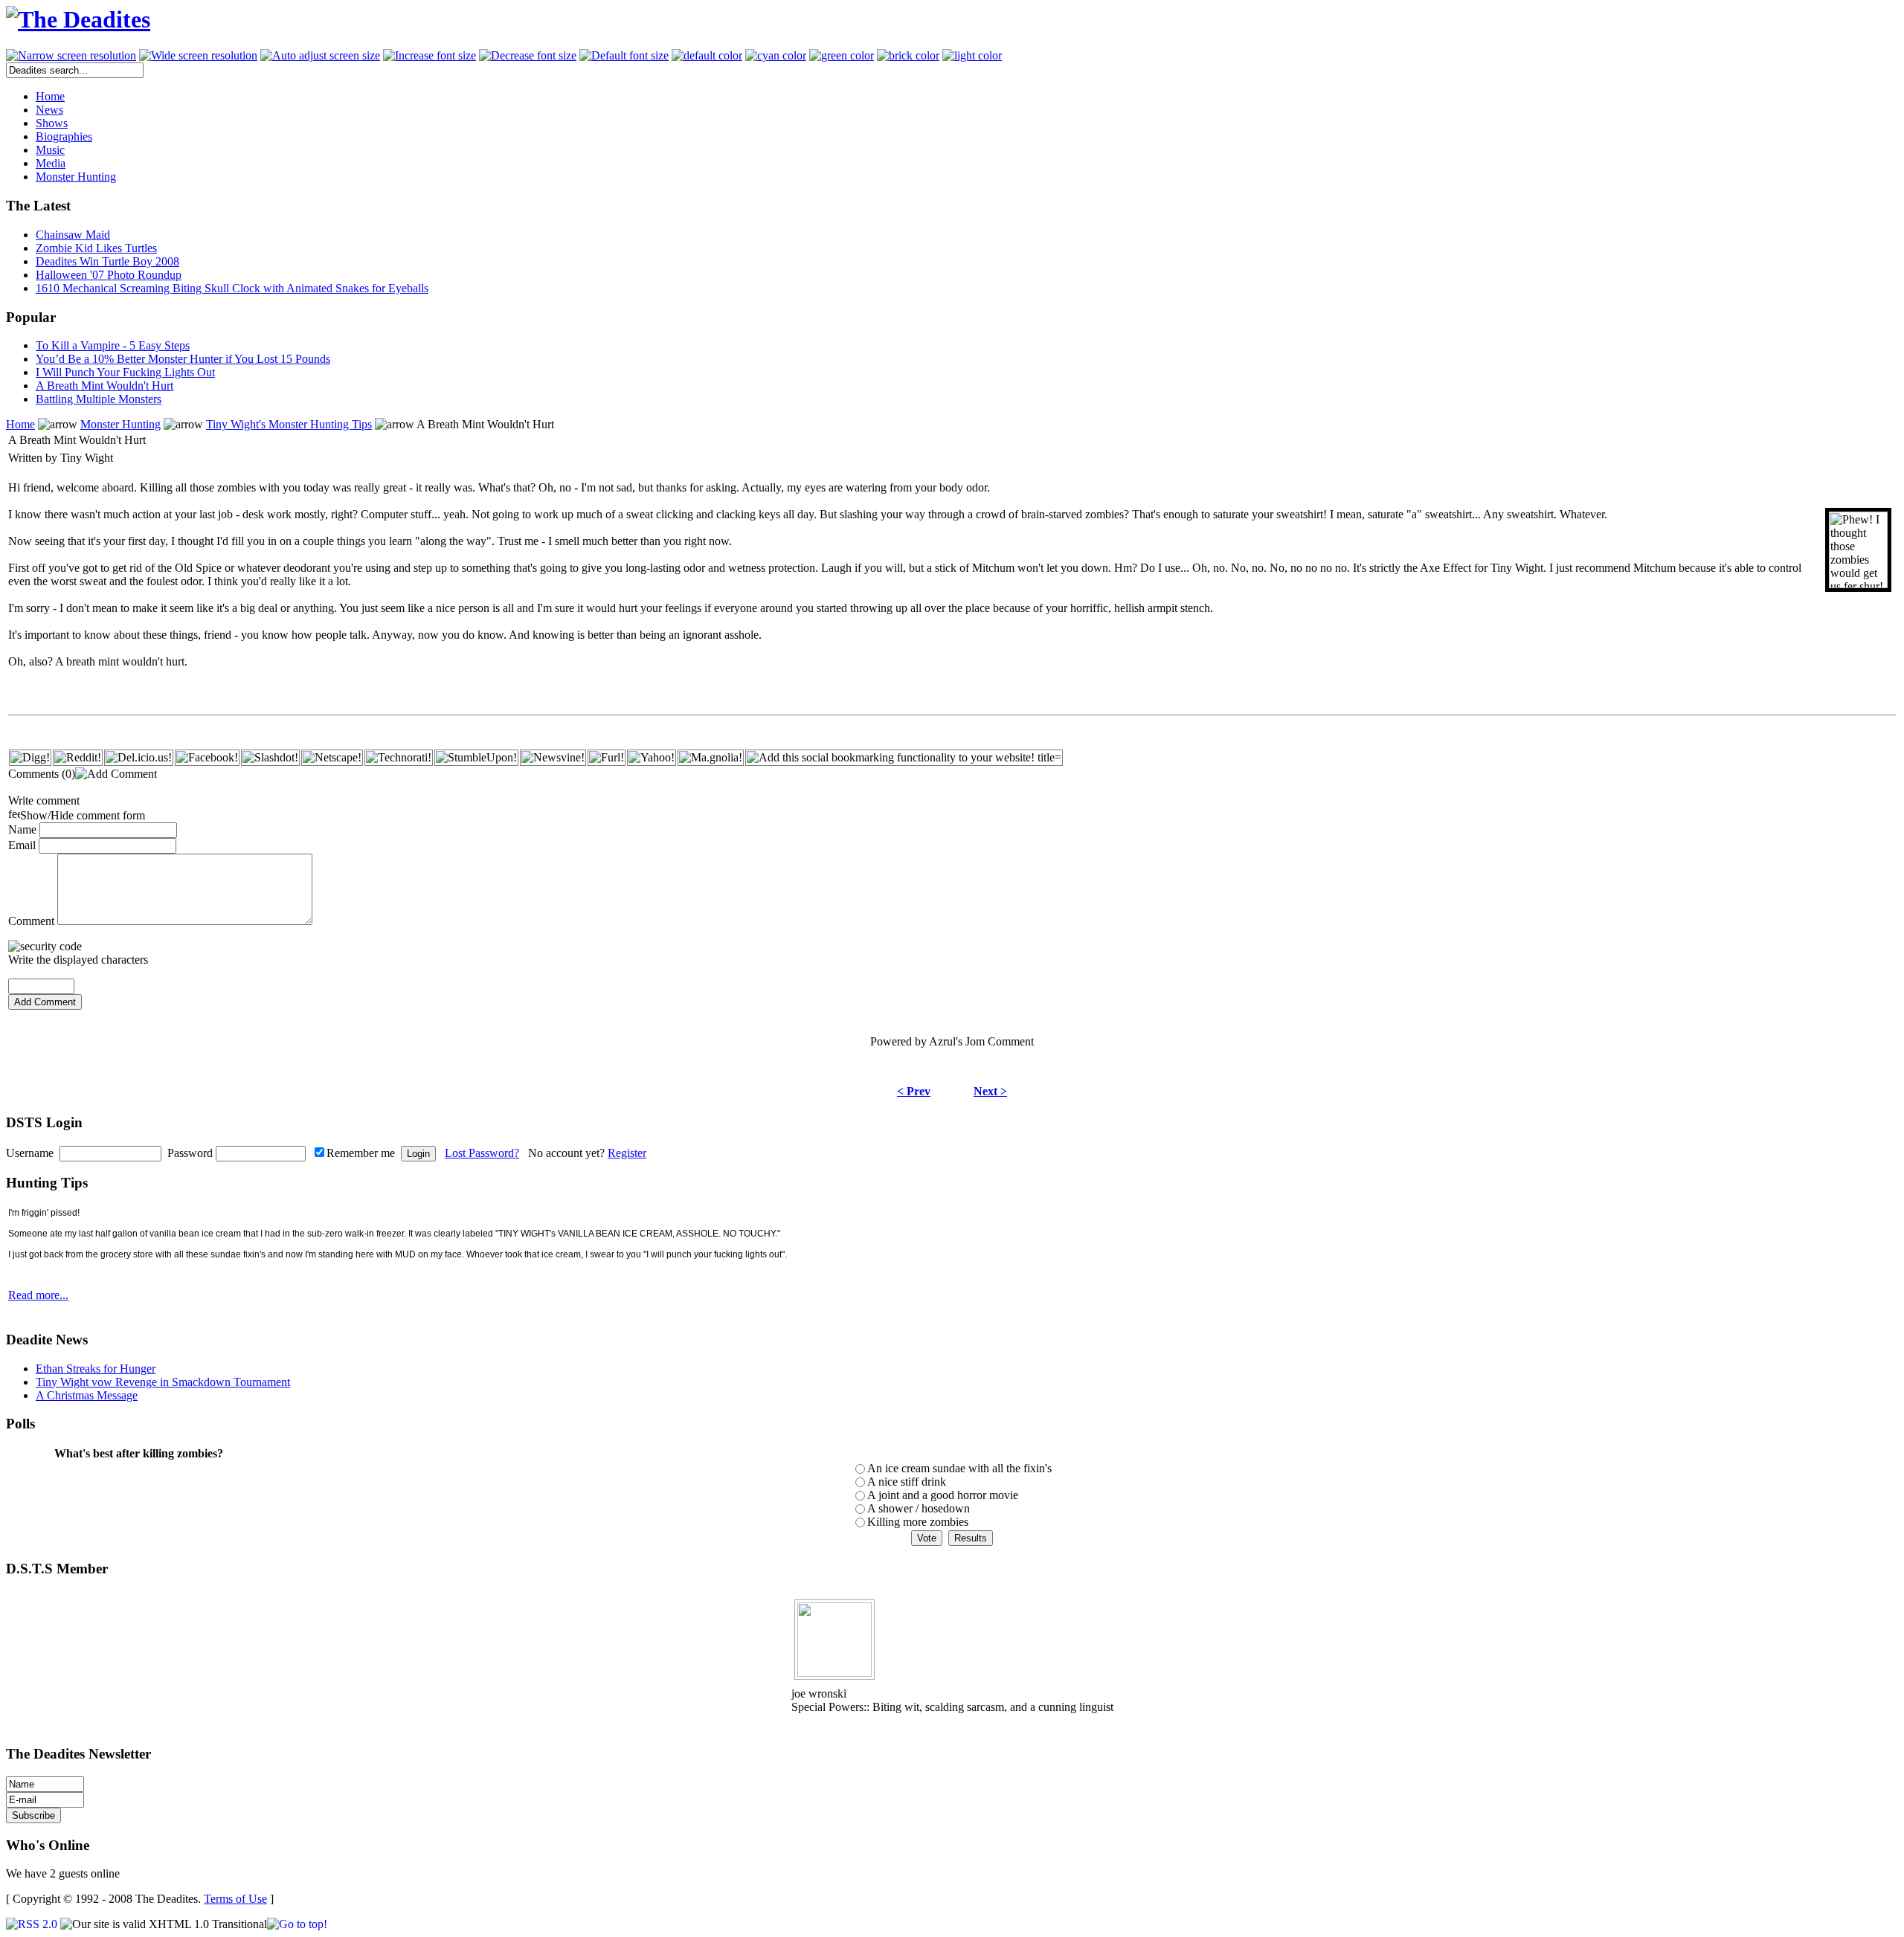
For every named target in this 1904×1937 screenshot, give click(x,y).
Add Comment (45, 1002)
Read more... (38, 1295)
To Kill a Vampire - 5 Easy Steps (113, 345)
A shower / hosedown (919, 1508)
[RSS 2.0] (32, 1924)
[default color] (707, 56)
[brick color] (908, 56)
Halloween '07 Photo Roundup (109, 275)
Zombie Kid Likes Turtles (96, 248)
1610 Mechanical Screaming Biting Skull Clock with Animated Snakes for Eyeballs (232, 288)
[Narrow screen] (71, 56)
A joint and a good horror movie (943, 1495)
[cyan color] (776, 56)
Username (30, 1153)
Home (20, 424)
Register (627, 1153)
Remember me (361, 1153)
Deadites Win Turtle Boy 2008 (107, 261)
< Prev (914, 1091)
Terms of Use (235, 1899)
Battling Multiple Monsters (99, 399)
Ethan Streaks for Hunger (96, 1369)
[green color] (842, 56)
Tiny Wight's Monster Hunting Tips (289, 424)
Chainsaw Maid (73, 235)
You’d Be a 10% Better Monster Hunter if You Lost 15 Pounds (183, 359)
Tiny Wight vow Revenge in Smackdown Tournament (163, 1382)
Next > (990, 1091)
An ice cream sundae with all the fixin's (959, 1468)
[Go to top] (297, 1924)
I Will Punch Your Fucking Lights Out (125, 372)
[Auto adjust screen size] (320, 56)
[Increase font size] (430, 56)
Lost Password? (482, 1153)
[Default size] (624, 56)
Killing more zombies (918, 1522)
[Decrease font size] (528, 56)
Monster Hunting (120, 424)
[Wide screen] (198, 56)
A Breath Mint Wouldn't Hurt (104, 386)
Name (22, 829)
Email (22, 845)
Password (190, 1153)
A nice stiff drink (907, 1482)
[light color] (972, 56)
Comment (31, 921)
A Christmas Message (87, 1395)
